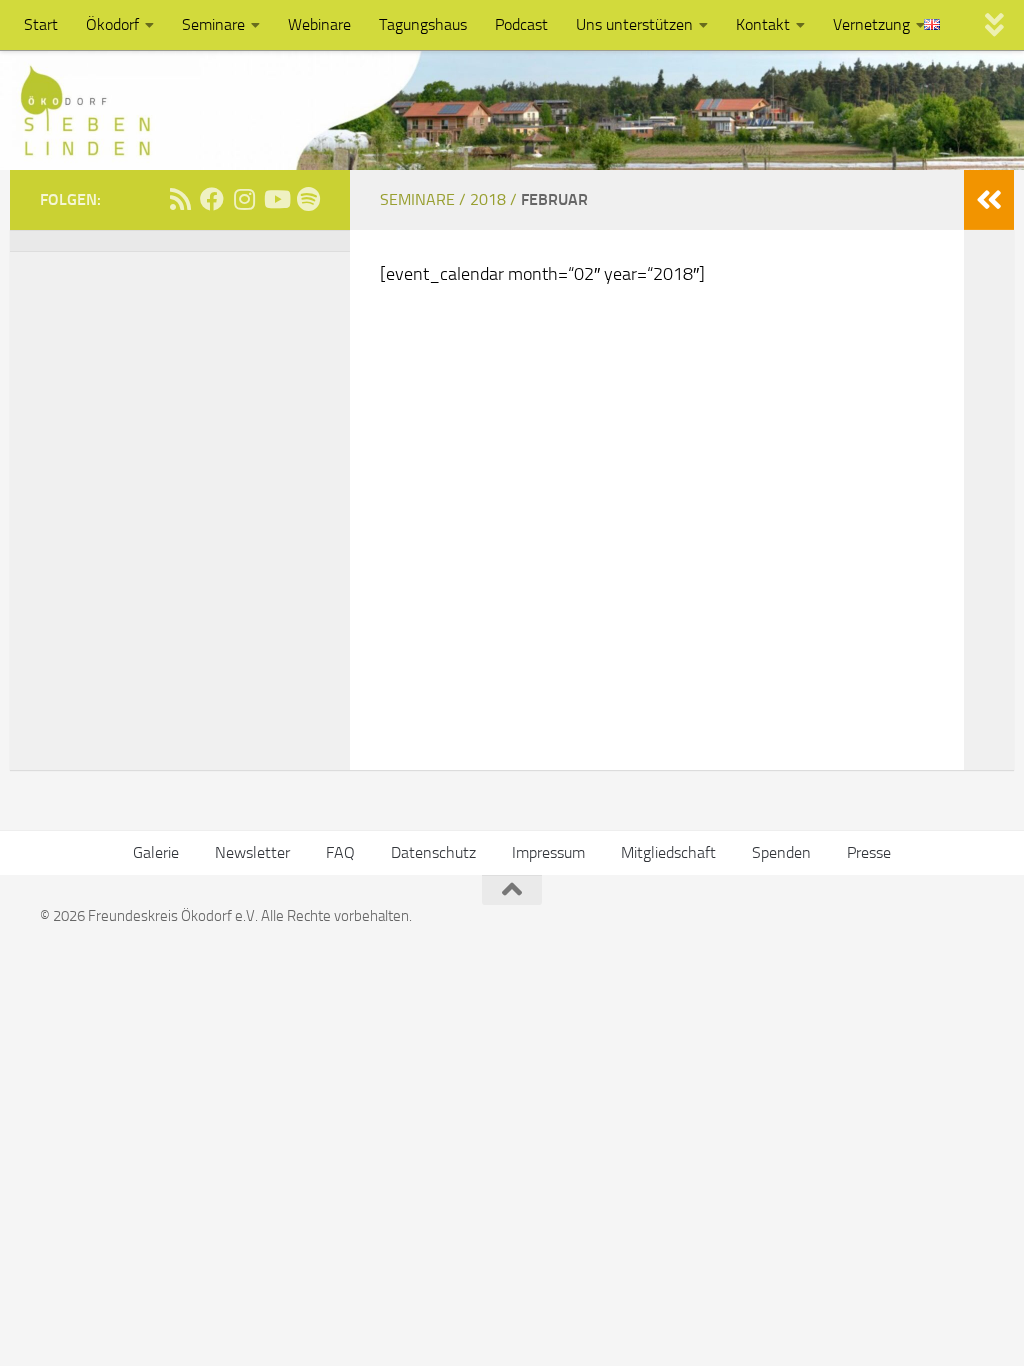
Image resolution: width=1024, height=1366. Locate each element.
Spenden (781, 852)
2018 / (495, 199)
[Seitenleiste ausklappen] (989, 200)
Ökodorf (112, 24)
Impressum (548, 852)
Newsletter (252, 852)
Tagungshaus (423, 24)
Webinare (319, 24)
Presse (869, 852)
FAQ (340, 852)
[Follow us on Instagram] (244, 199)
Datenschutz (433, 852)
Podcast (521, 24)
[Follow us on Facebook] (212, 199)
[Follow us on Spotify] (308, 199)
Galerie (156, 852)
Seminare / (425, 199)
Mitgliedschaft (668, 852)
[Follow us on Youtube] (276, 199)
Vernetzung (871, 24)
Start (41, 24)
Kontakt (763, 24)
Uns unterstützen (634, 24)
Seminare (213, 24)
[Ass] (180, 199)
